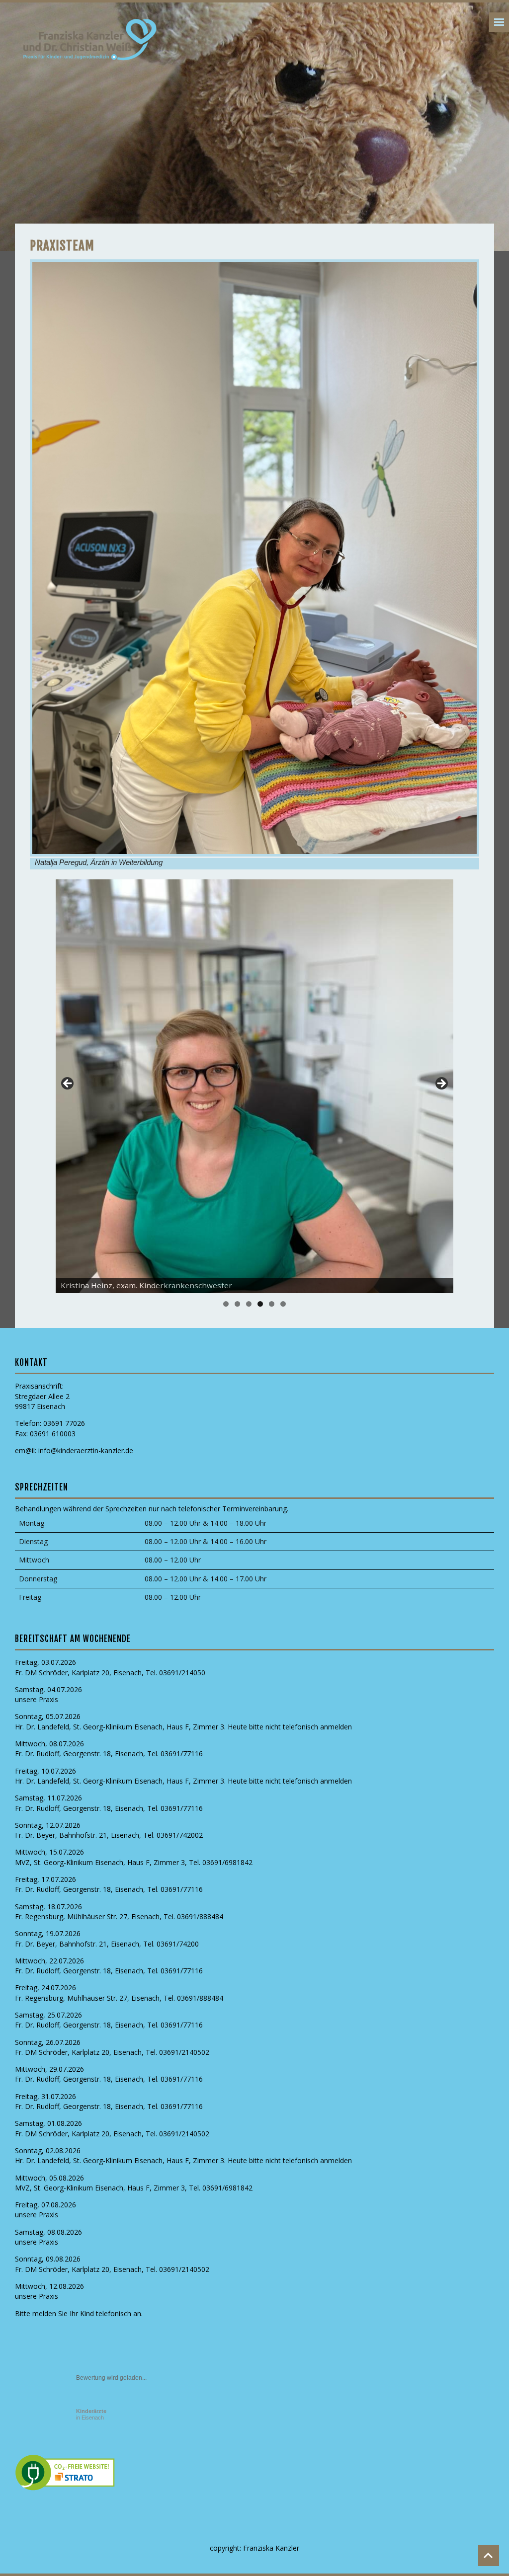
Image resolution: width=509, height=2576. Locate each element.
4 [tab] (260, 1304)
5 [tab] (272, 1304)
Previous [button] (68, 1084)
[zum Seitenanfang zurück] (489, 2556)
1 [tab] (226, 1304)
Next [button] (441, 1084)
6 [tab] (283, 1304)
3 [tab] (249, 1304)
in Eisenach (91, 2414)
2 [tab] (237, 1304)
